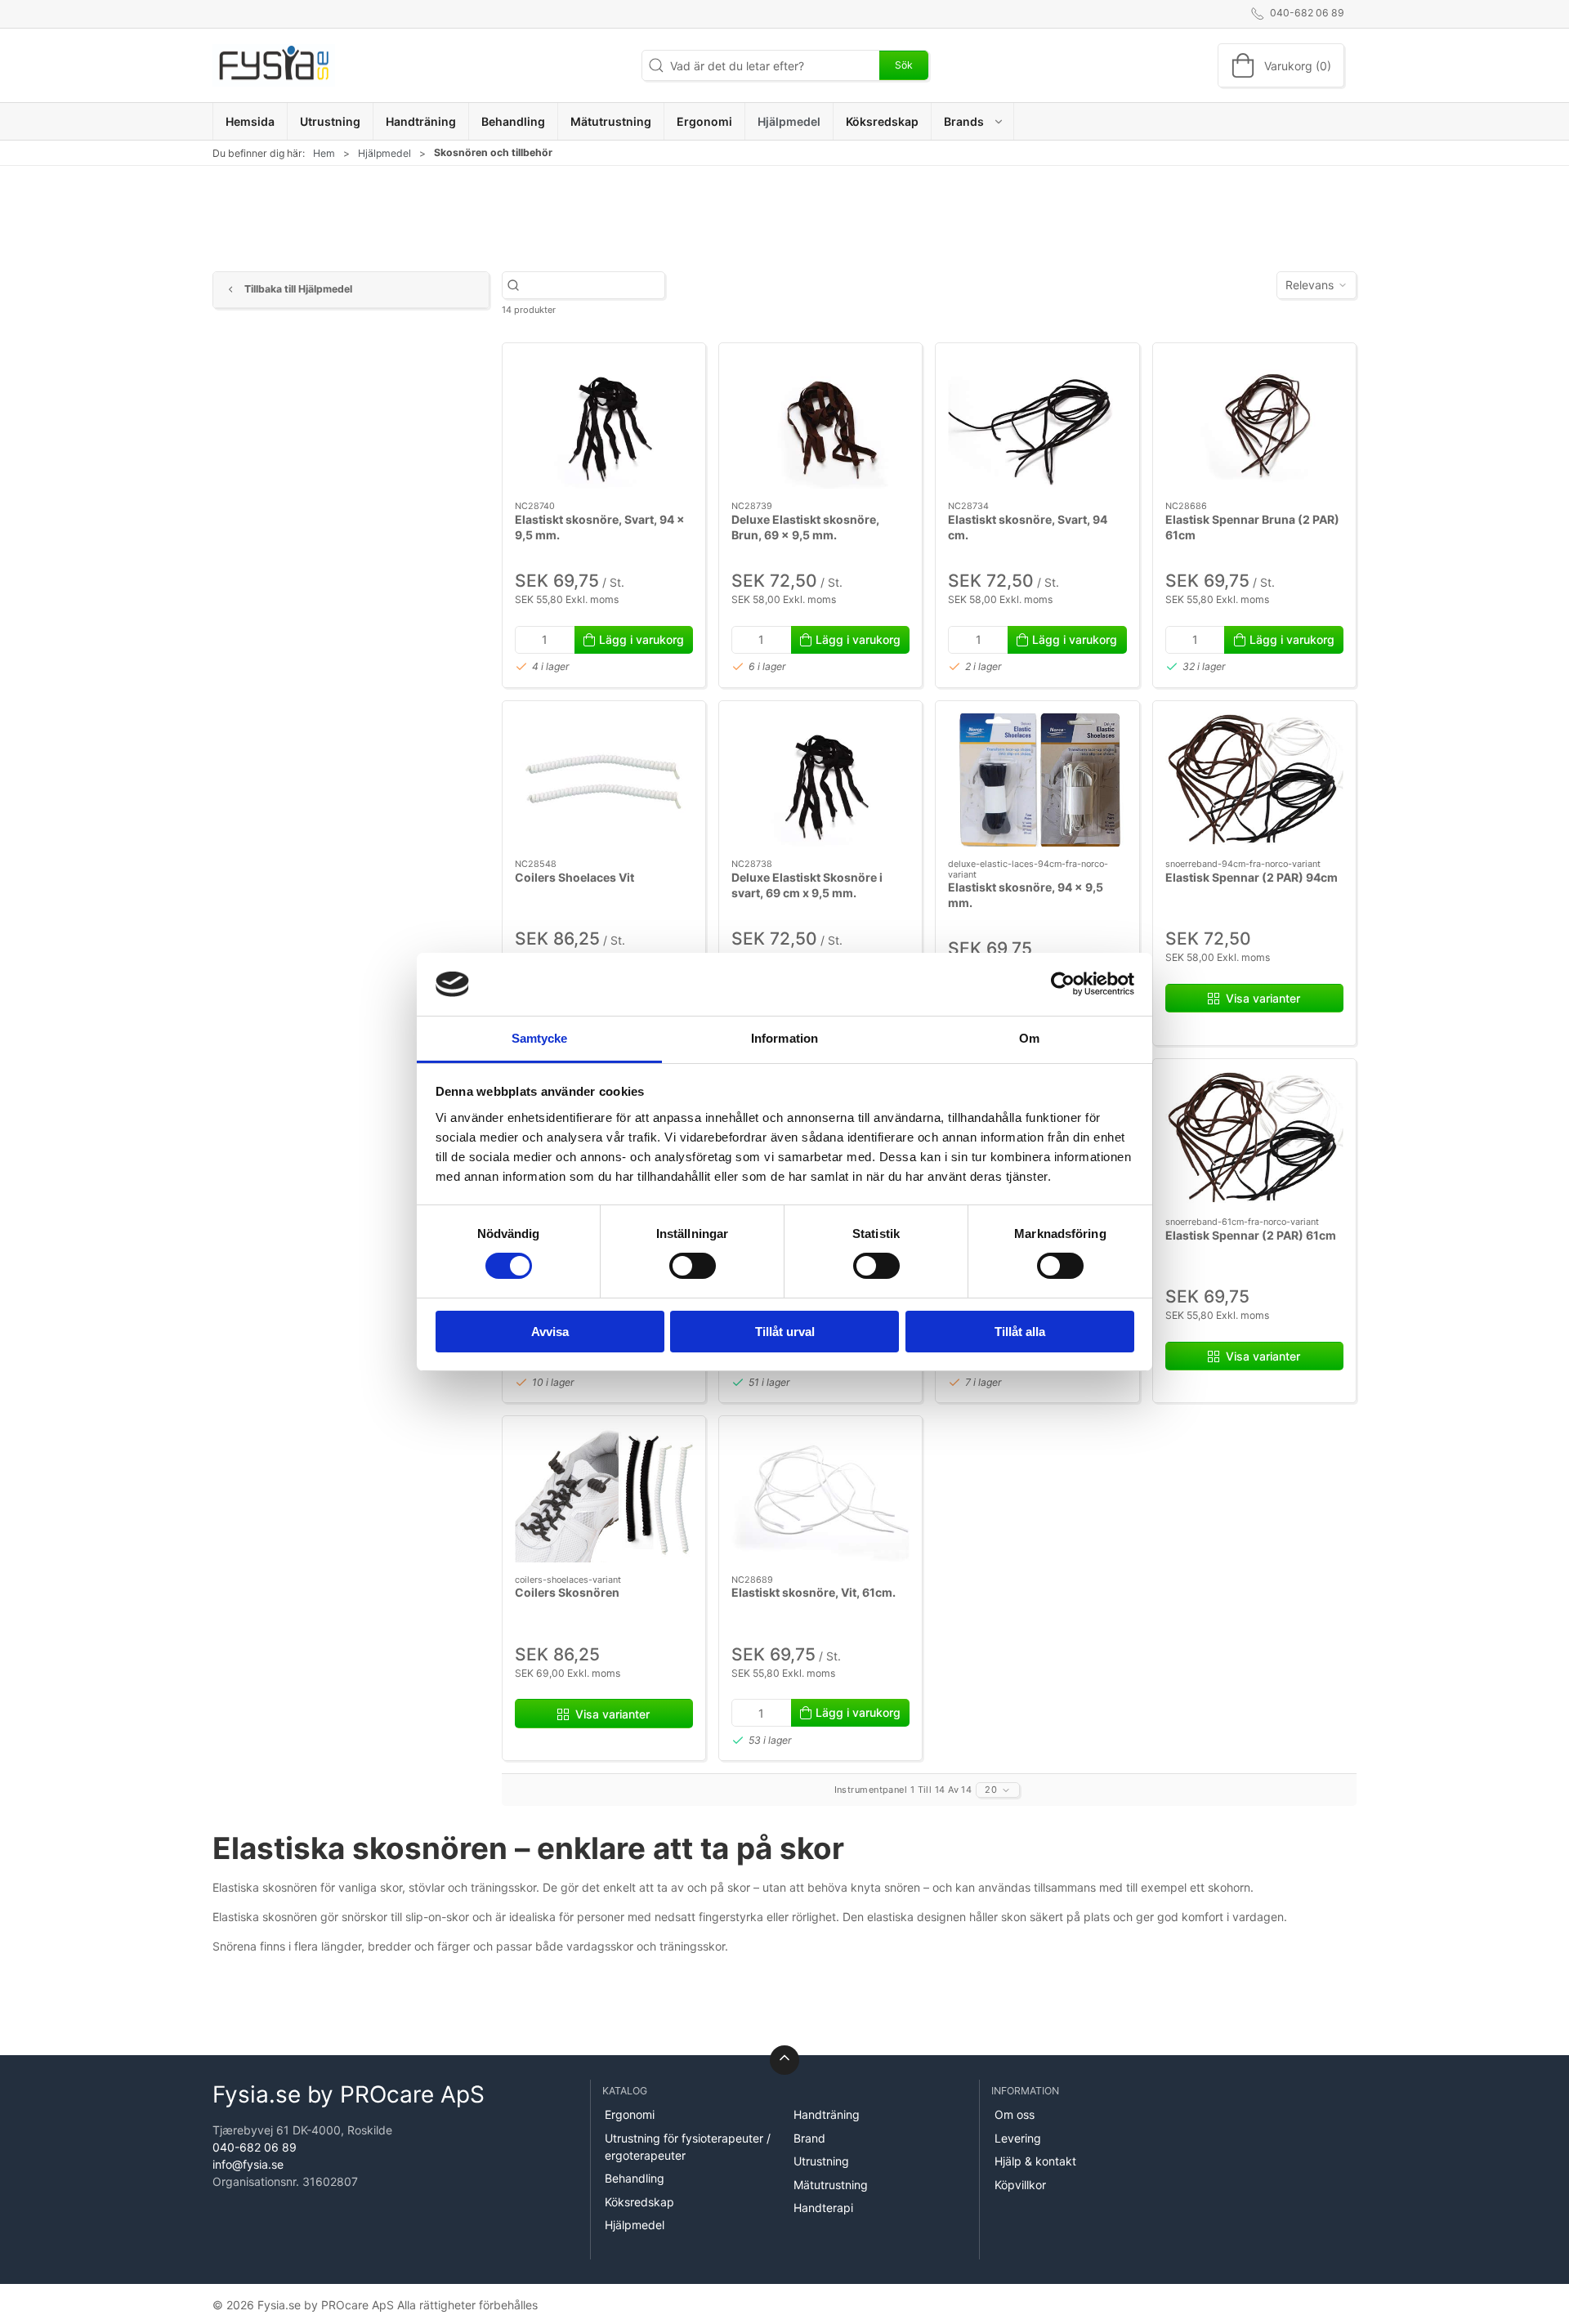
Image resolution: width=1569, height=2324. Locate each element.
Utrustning (821, 2161)
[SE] (274, 65)
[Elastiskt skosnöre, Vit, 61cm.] (820, 1495)
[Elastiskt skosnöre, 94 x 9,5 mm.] (1037, 780)
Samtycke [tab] (540, 1038)
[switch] (693, 1266)
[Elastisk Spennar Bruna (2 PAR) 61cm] (1254, 422)
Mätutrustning (831, 2185)
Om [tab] (1029, 1038)
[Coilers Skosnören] (604, 1495)
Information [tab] (784, 1038)
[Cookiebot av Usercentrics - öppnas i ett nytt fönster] (1063, 984)
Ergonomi (630, 2114)
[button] (973, 121)
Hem (324, 153)
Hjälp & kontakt (1035, 2161)
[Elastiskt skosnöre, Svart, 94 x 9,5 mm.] (604, 422)
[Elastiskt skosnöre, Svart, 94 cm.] (1037, 422)
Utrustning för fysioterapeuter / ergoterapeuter (688, 2147)
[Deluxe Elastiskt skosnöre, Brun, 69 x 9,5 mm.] (820, 422)
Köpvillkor (1020, 2185)
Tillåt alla (1020, 1332)
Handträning (827, 2114)
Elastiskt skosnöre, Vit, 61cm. (814, 1592)
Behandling (635, 2178)
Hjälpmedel (384, 153)
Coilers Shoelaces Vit (574, 877)
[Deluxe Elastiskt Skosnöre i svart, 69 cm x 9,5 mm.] (820, 780)
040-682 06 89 (255, 2147)
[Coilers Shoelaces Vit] (604, 780)
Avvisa (550, 1332)
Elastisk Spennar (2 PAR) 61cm (1251, 1235)
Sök (904, 65)
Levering (1018, 2138)
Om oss (1015, 2114)
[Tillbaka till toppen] (784, 2060)
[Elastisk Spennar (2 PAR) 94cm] (1254, 780)
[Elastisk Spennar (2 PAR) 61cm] (1254, 1138)
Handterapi (823, 2208)
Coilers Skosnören (567, 1592)
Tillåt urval (785, 1332)
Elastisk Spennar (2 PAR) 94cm (1252, 877)
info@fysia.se (248, 2164)
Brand (809, 2138)
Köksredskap (639, 2202)
